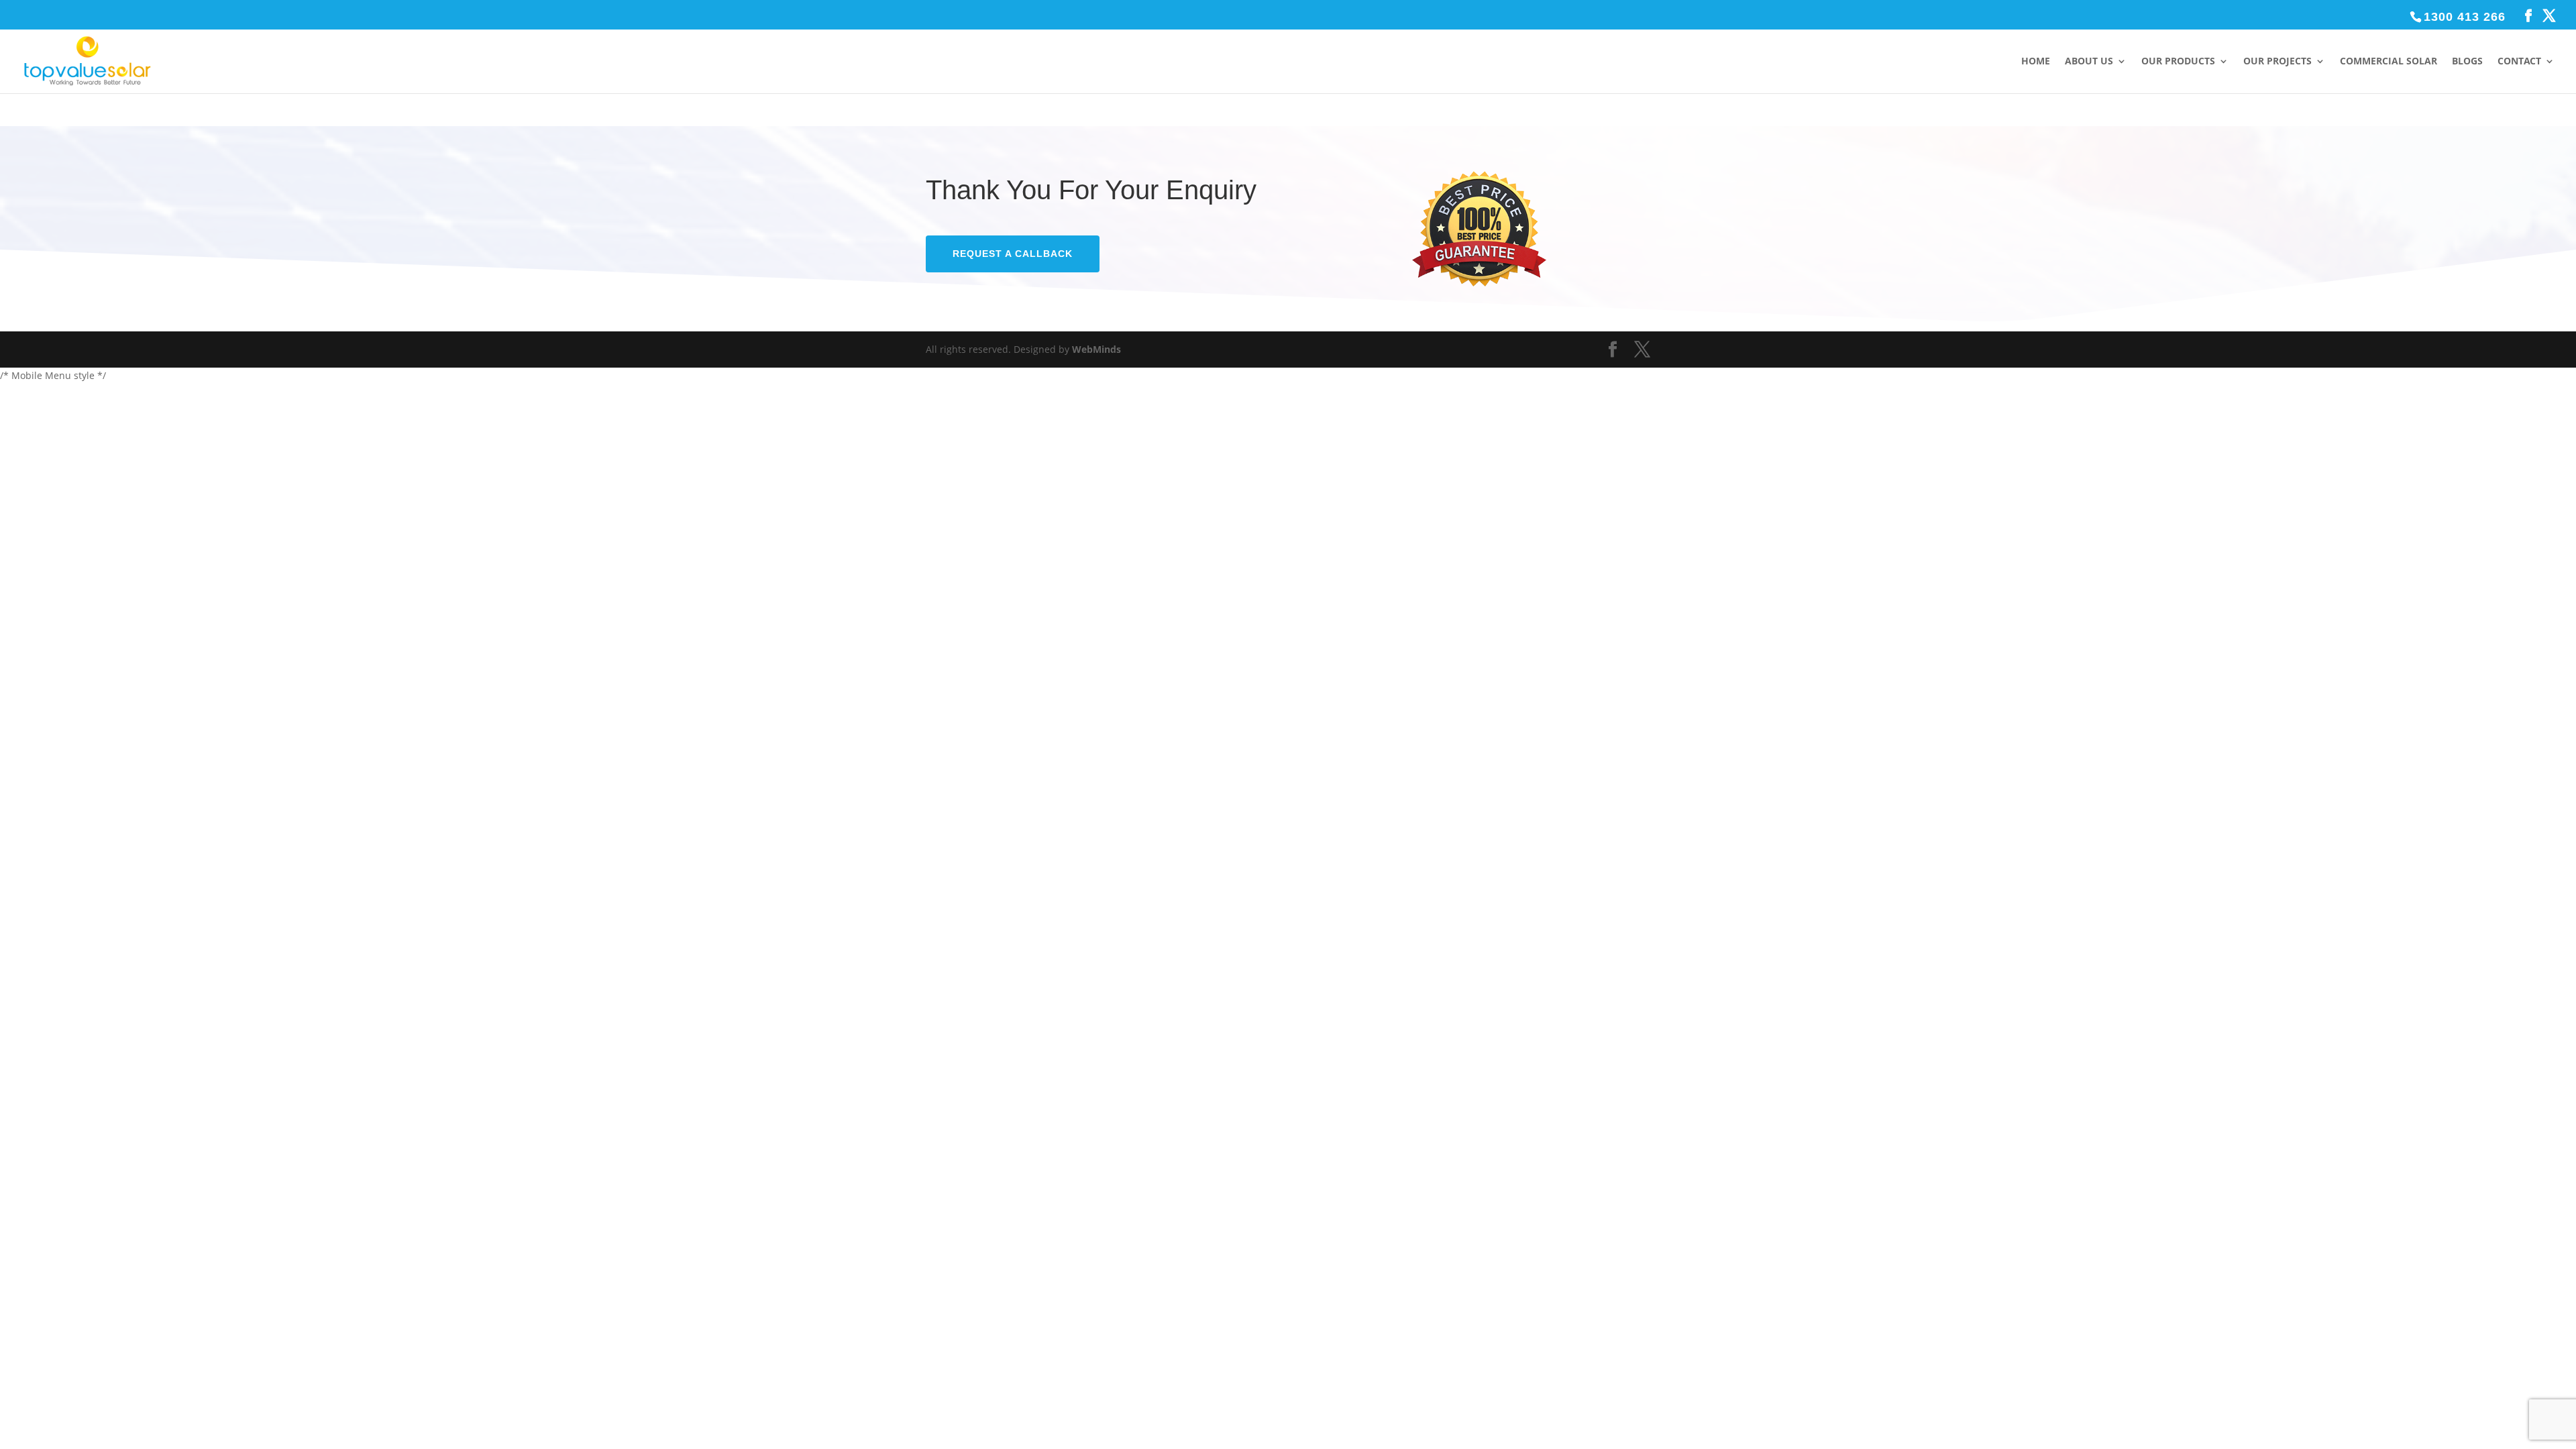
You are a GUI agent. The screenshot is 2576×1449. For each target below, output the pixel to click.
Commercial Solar (2389, 62)
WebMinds (1096, 349)
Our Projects (2277, 62)
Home (2036, 62)
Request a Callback (1013, 254)
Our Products (2178, 62)
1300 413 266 (2465, 17)
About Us (2089, 62)
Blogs (2467, 62)
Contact (2519, 62)
